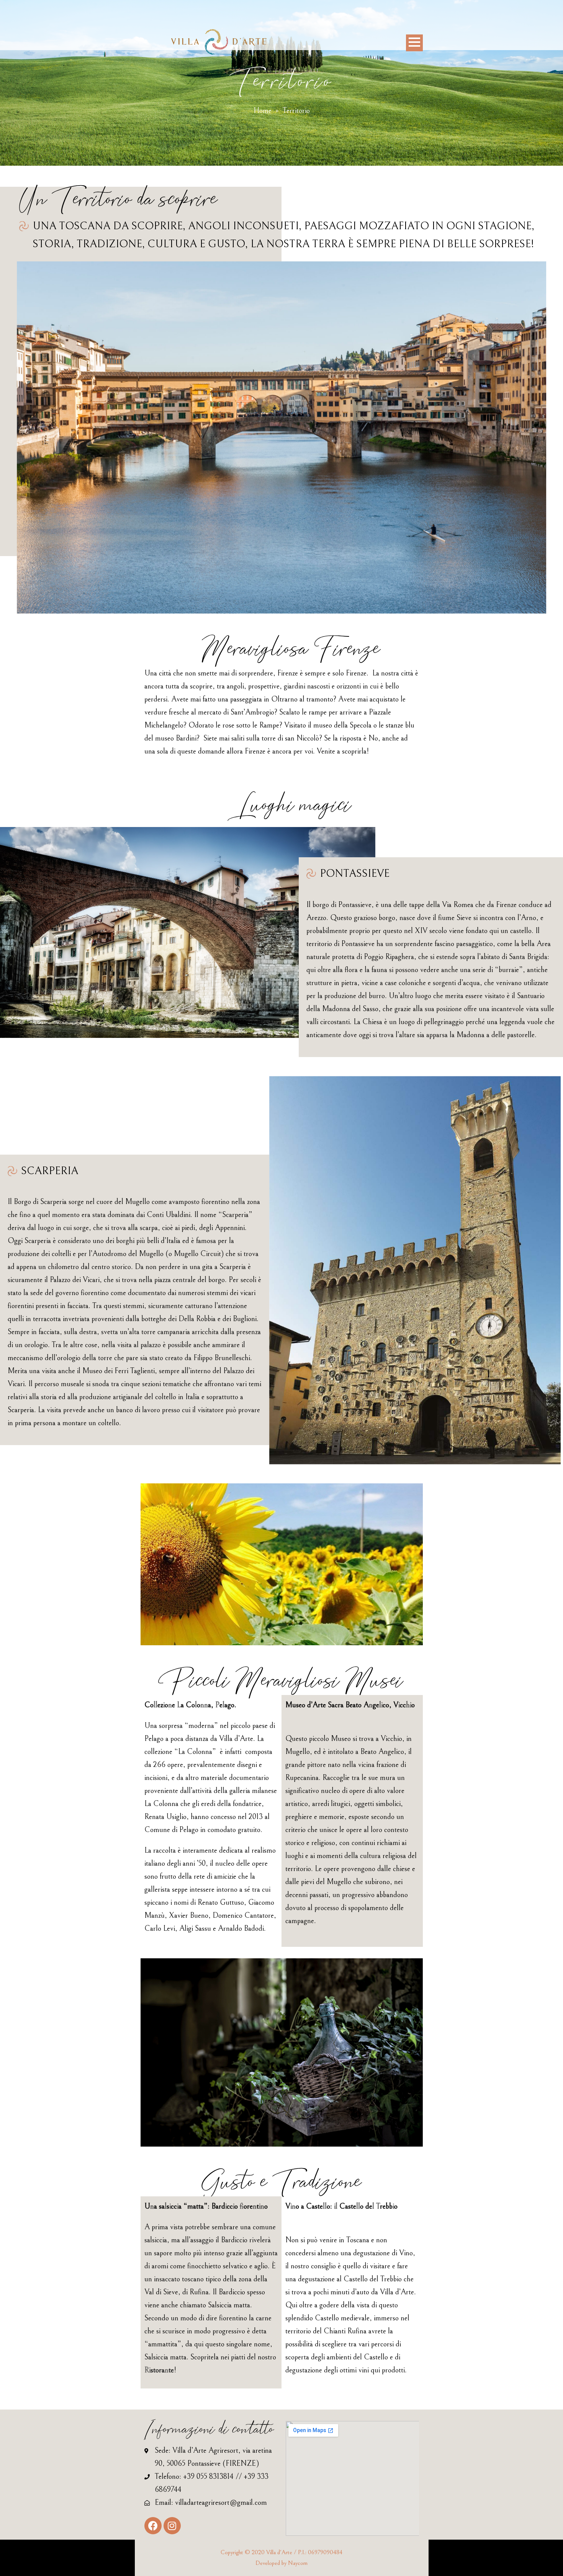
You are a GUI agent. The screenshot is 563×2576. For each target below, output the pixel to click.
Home (263, 111)
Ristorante (159, 2370)
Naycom (298, 2563)
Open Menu (414, 43)
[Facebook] (153, 2526)
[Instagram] (172, 2526)
